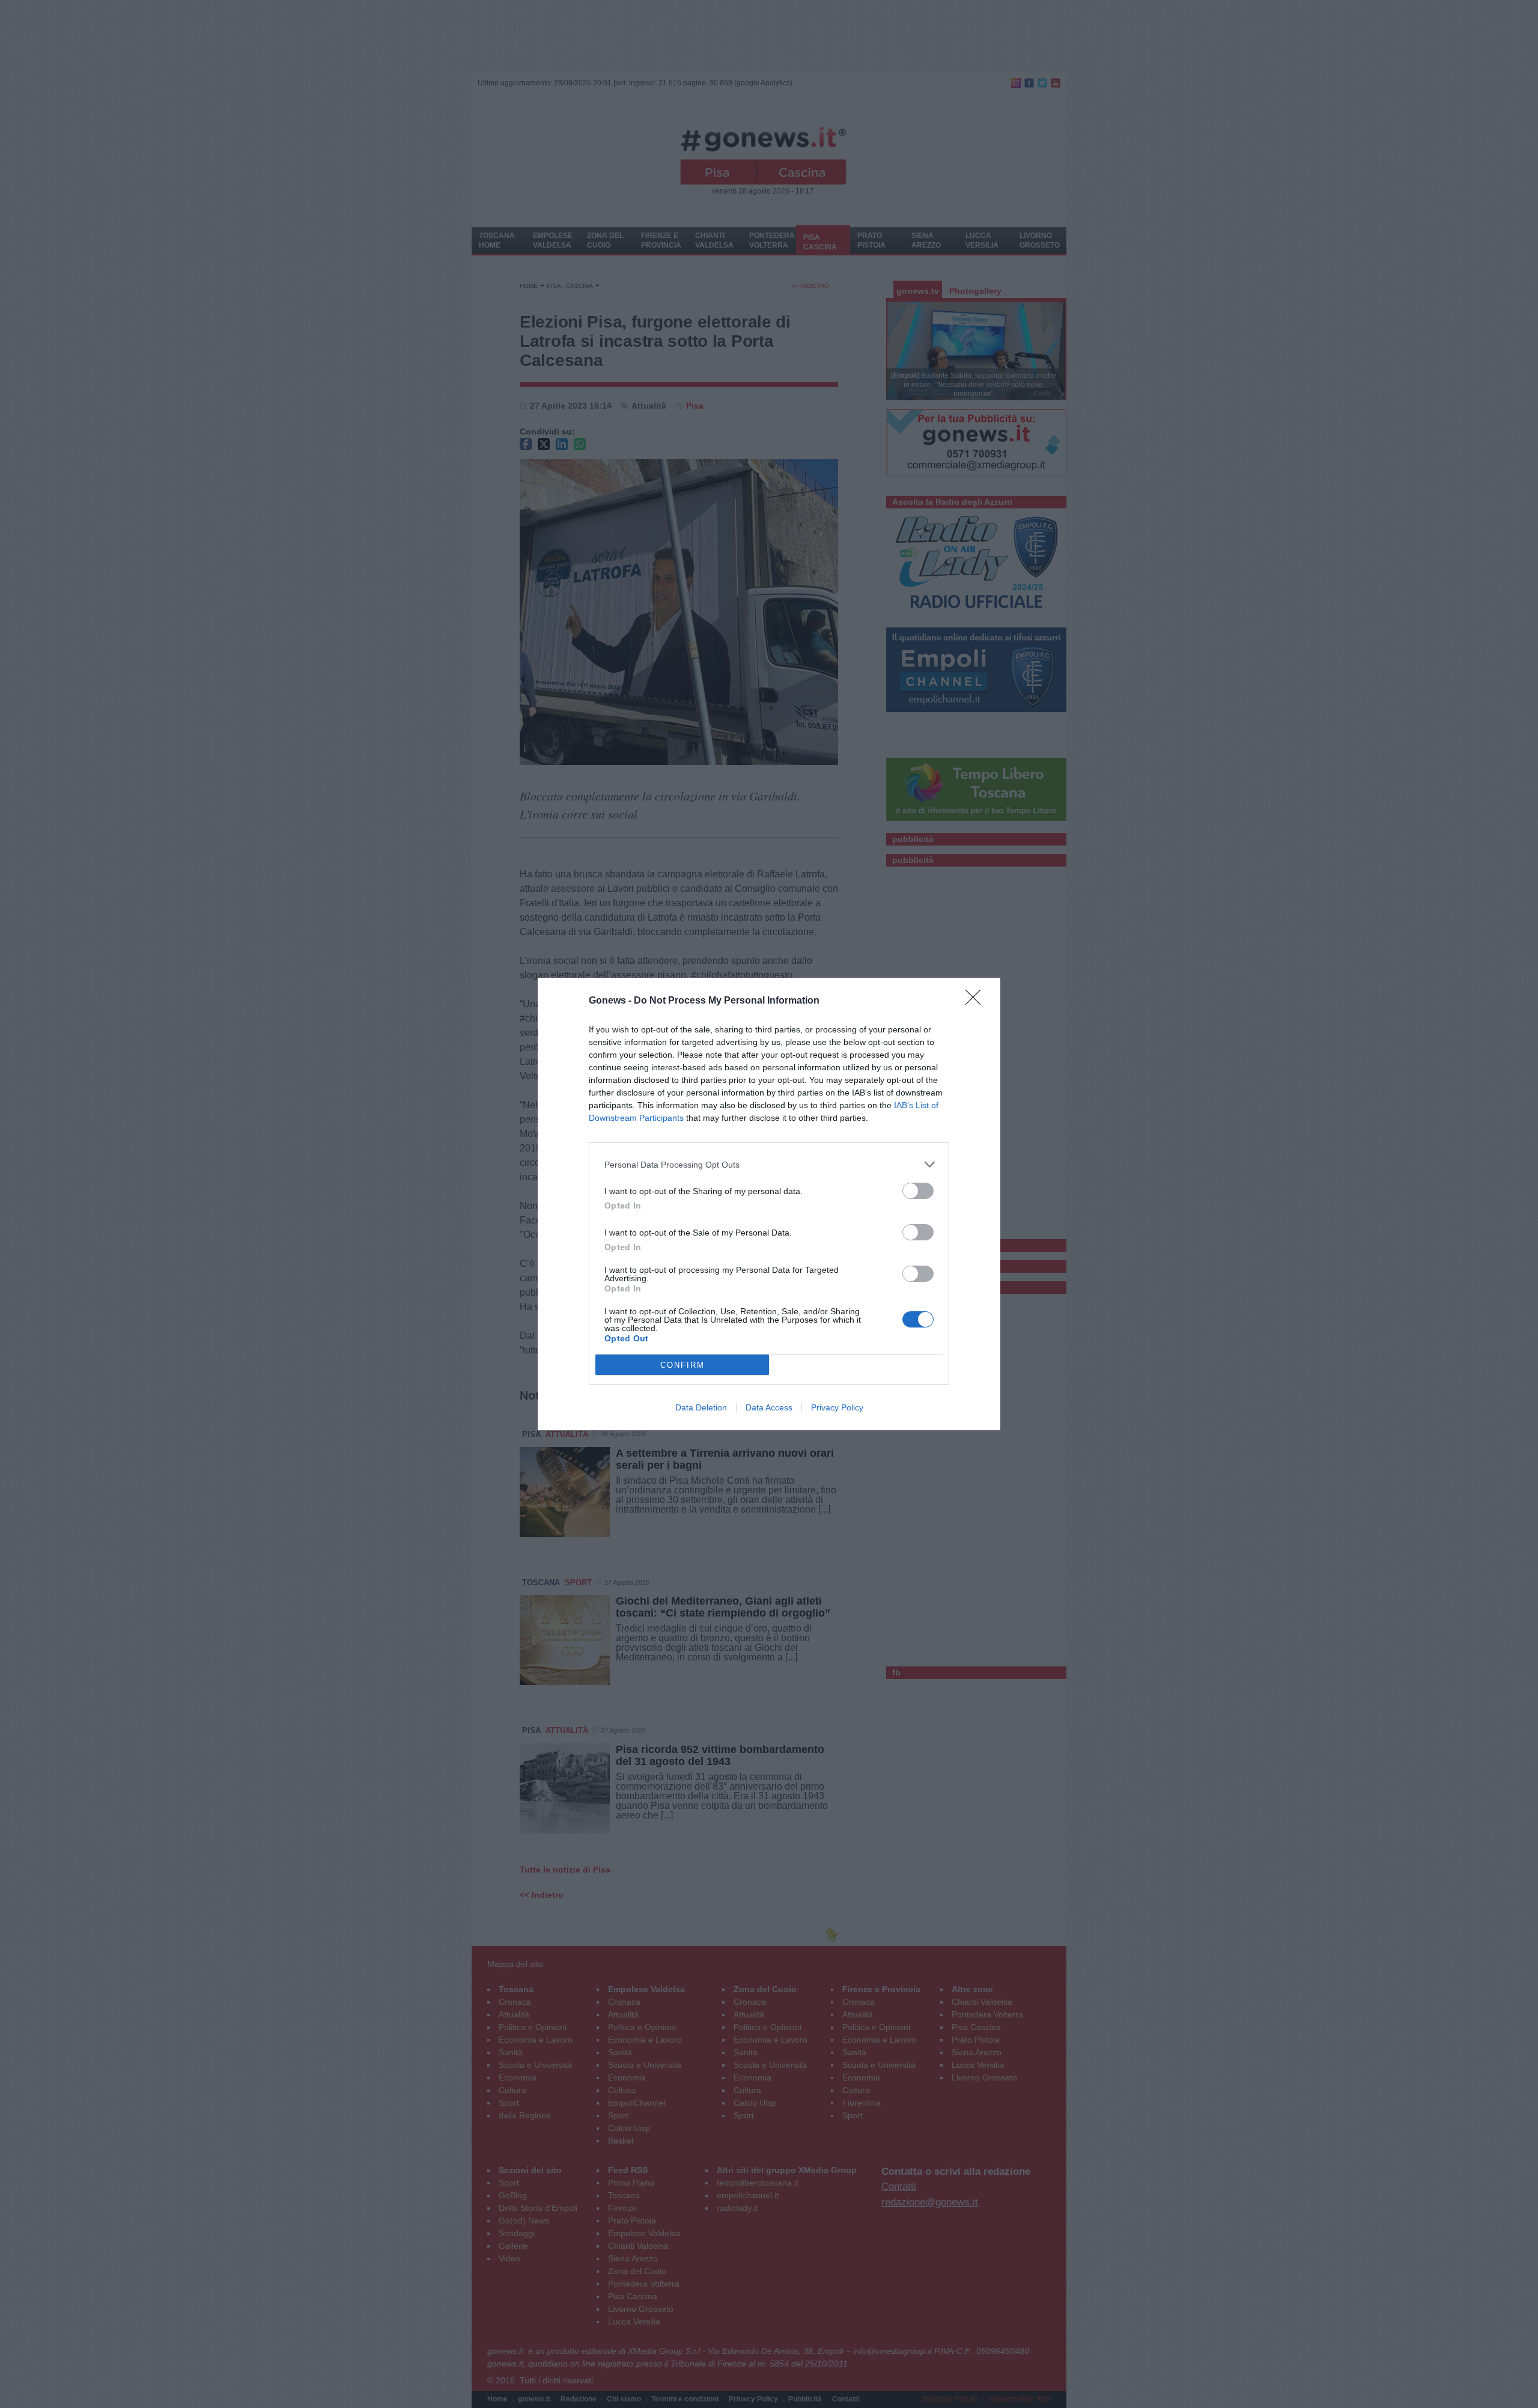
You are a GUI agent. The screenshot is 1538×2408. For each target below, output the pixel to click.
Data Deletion (701, 1407)
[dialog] (769, 1204)
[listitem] (769, 1164)
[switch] (918, 1191)
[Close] (977, 1001)
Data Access (769, 1407)
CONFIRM (682, 1365)
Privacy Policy (837, 1407)
